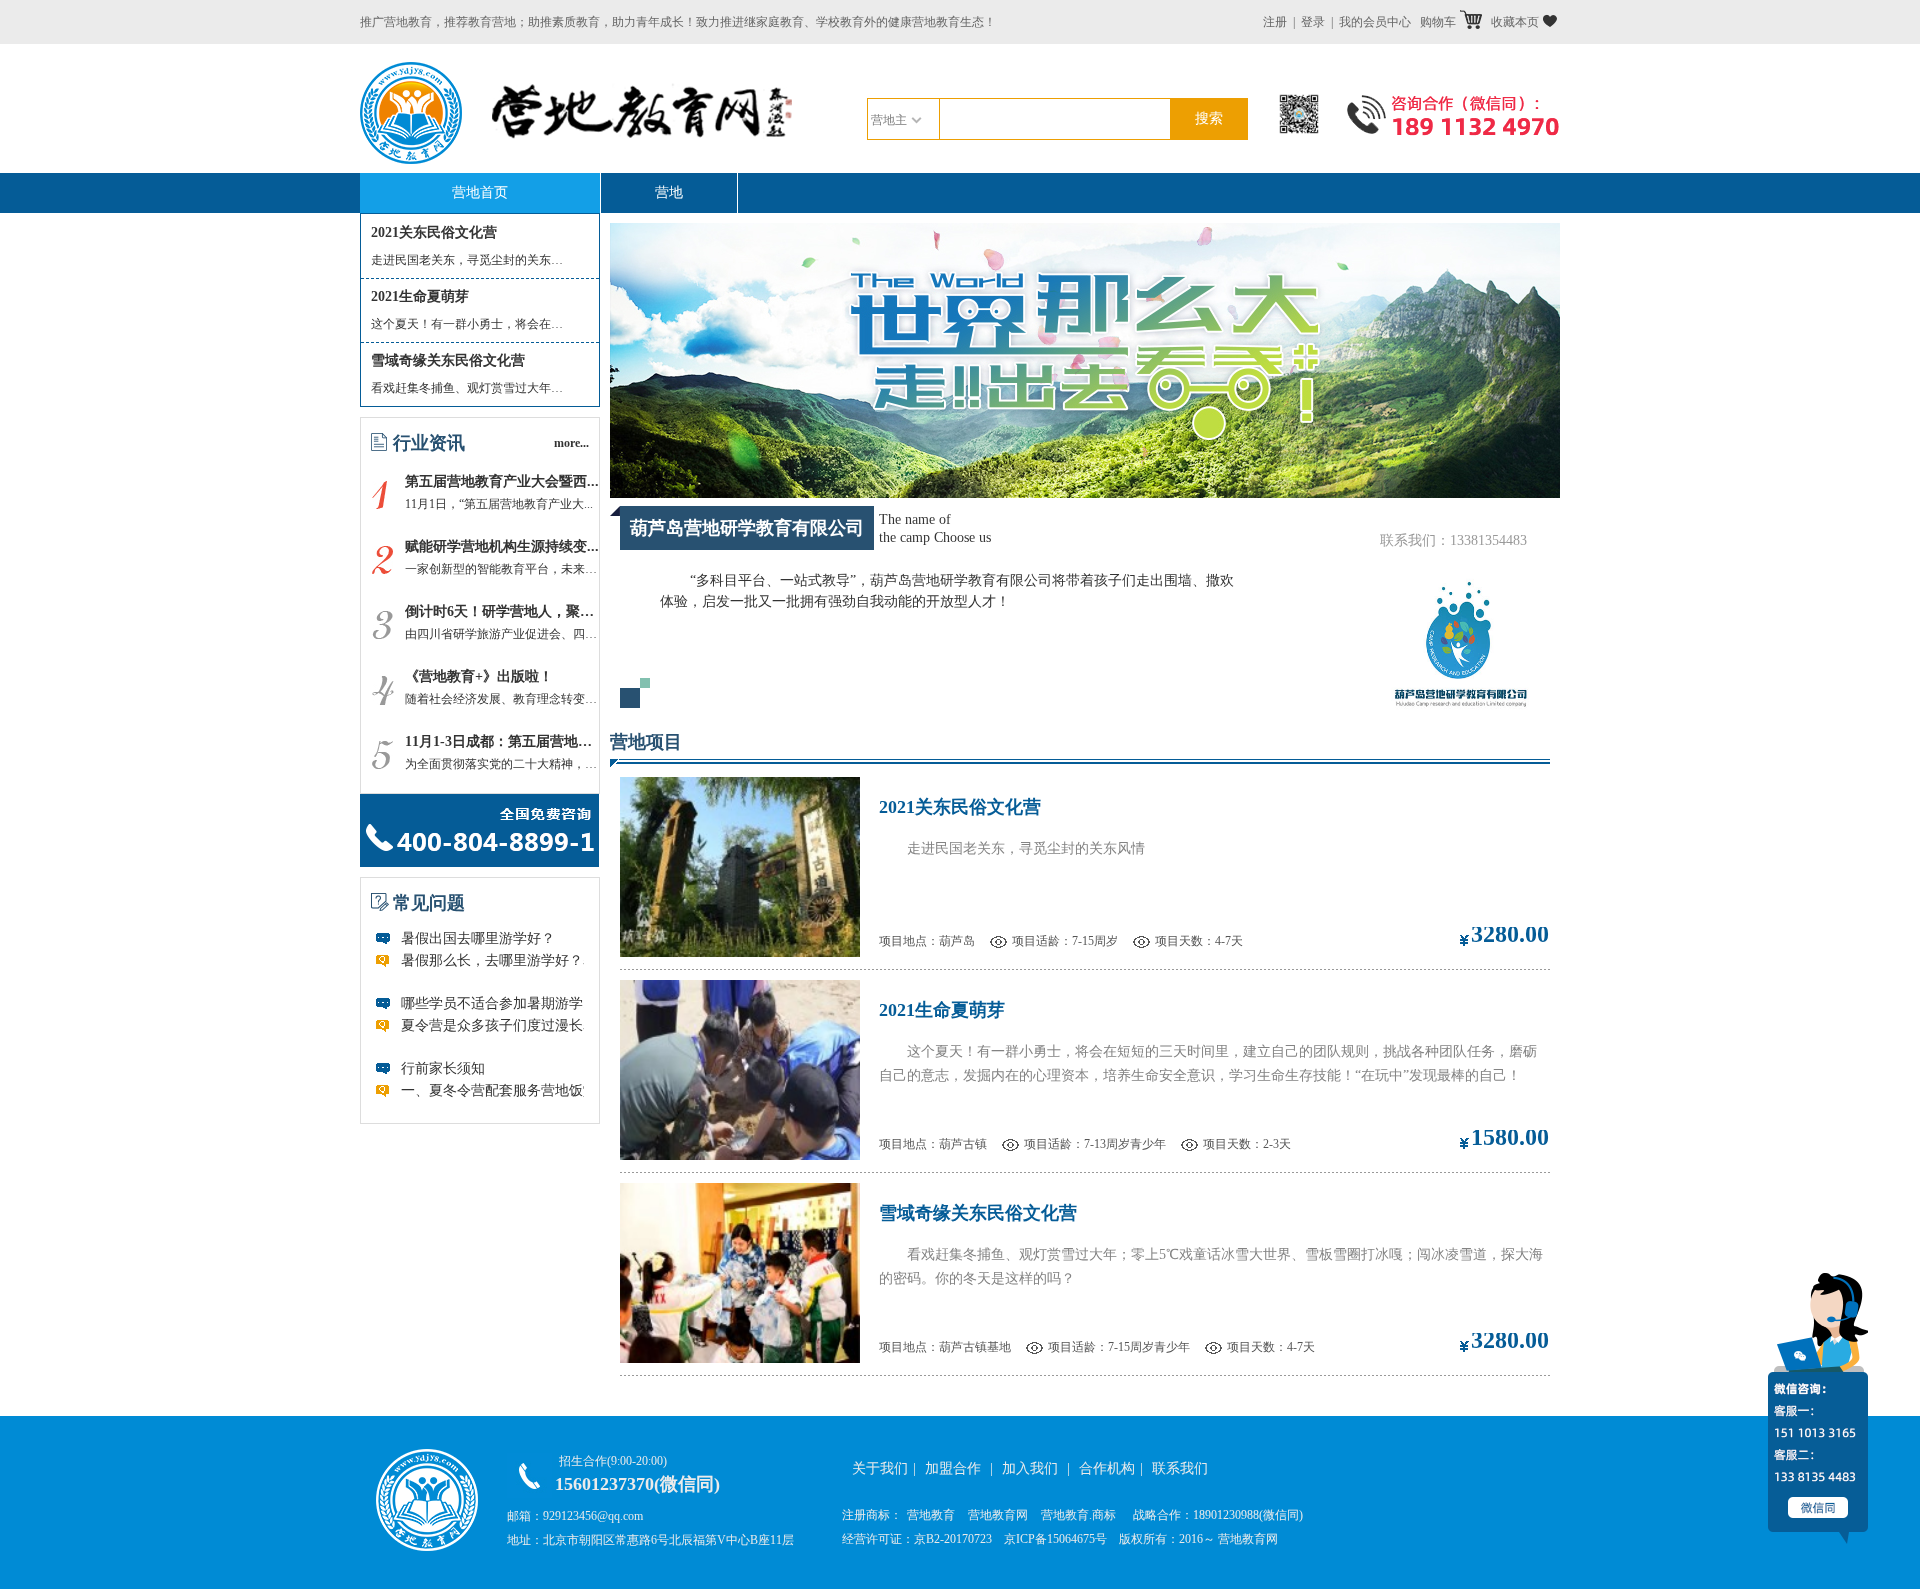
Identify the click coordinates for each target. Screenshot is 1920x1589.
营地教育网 (998, 1515)
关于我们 (880, 1468)
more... (571, 443)
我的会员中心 (1375, 22)
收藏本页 (1515, 22)
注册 (1275, 22)
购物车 (1438, 22)
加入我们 (1030, 1468)
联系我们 (1180, 1468)
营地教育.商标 (1078, 1515)
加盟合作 (953, 1468)
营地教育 (931, 1515)
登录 (1313, 22)
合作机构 (1107, 1468)
